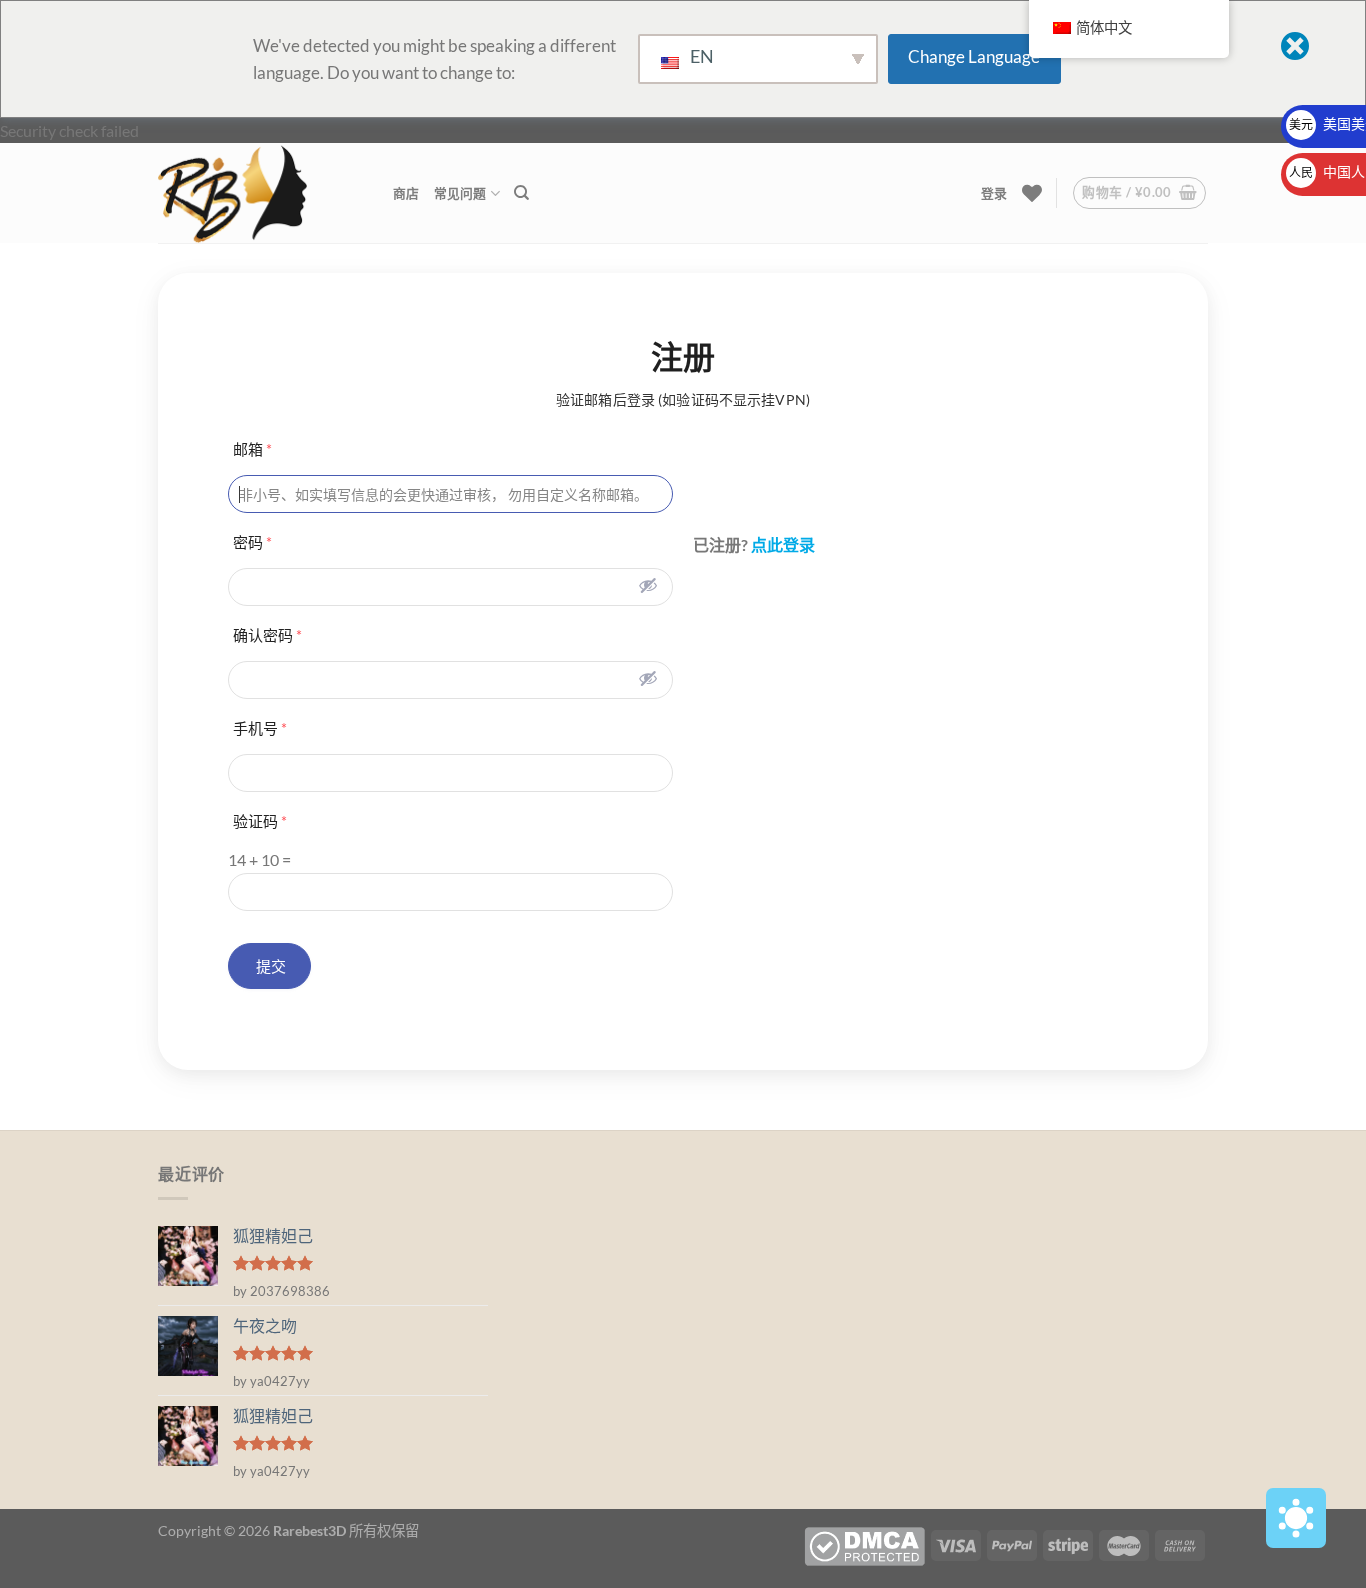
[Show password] (648, 585)
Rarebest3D (309, 1530)
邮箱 (252, 449)
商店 (406, 193)
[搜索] (521, 193)
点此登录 (783, 544)
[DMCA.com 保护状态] (864, 1544)
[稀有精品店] (260, 193)
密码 (252, 542)
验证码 (260, 821)
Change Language (974, 56)
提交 (269, 966)
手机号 (260, 728)
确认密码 (267, 635)
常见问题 (460, 193)
